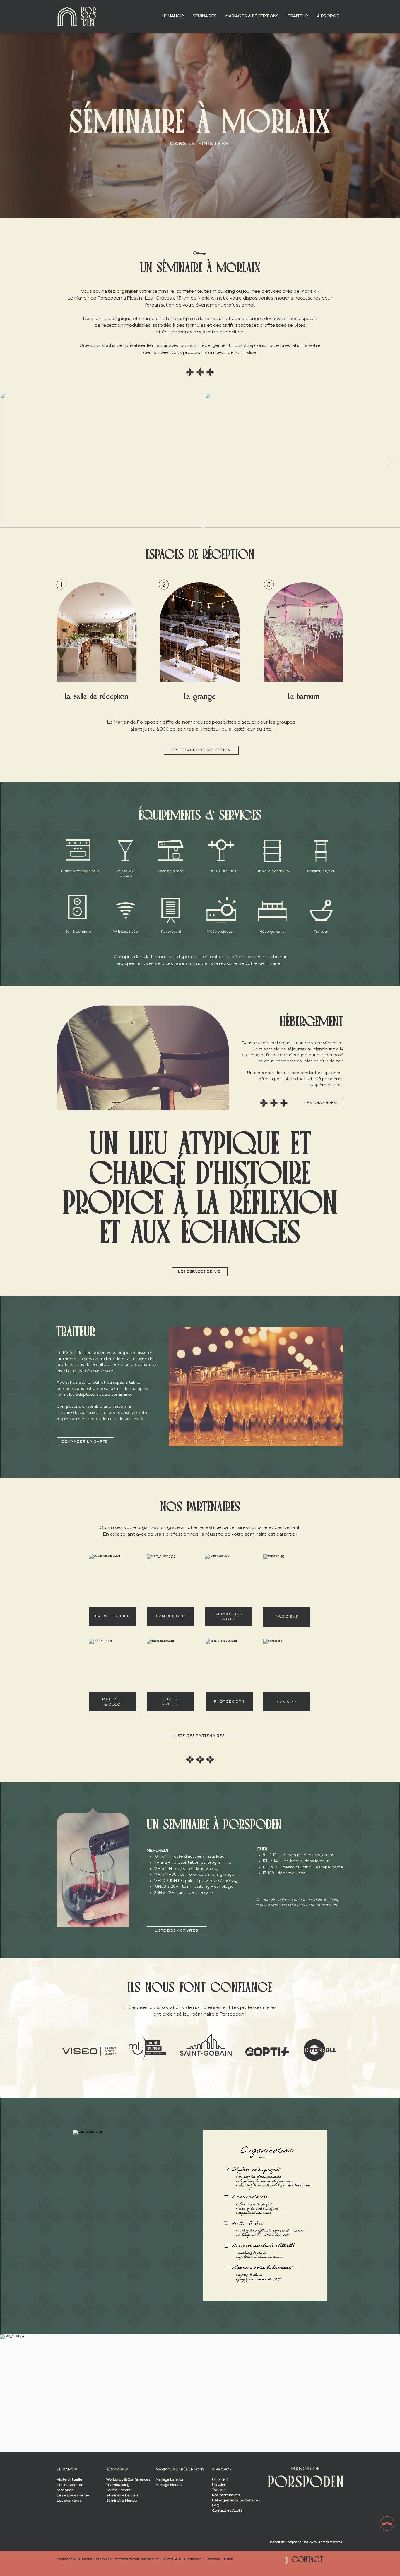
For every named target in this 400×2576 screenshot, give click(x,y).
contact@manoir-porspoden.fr (137, 2559)
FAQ (216, 2506)
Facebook (213, 2559)
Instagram (194, 2559)
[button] (173, 16)
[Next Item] (390, 461)
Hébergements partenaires (236, 2501)
